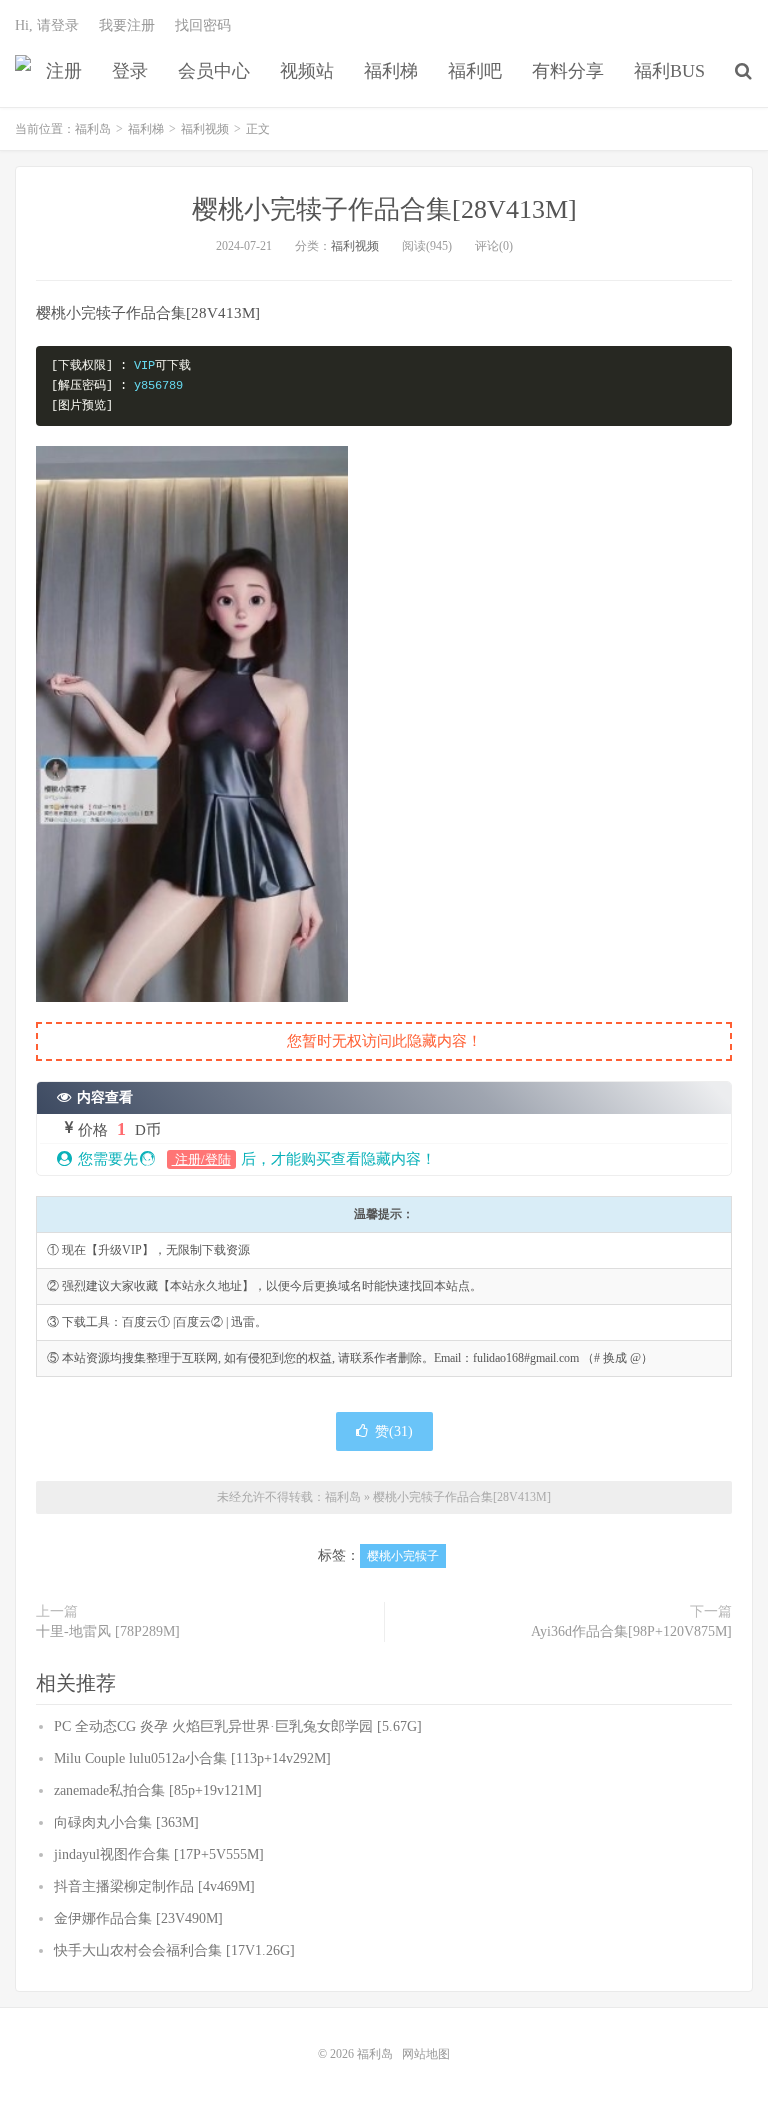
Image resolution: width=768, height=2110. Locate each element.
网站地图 (426, 2054)
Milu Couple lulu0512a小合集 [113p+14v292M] (192, 1758)
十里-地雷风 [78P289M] (108, 1631)
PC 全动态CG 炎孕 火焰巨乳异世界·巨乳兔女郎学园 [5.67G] (238, 1726)
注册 (64, 71)
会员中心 (214, 71)
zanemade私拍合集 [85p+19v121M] (158, 1790)
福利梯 (391, 71)
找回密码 (203, 25)
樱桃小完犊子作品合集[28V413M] (384, 209)
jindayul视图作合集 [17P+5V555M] (159, 1854)
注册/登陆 (201, 1159)
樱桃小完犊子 (403, 1556)
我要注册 (127, 25)
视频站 (307, 71)
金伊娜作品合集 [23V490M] (138, 1918)
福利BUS (669, 71)
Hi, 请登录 (47, 25)
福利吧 (475, 71)
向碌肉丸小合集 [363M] (126, 1822)
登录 (130, 71)
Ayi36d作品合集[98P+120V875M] (631, 1631)
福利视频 (205, 129)
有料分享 (568, 71)
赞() (394, 1431)
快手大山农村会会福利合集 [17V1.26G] (174, 1950)
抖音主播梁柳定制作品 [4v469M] (154, 1886)
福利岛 (23, 71)
